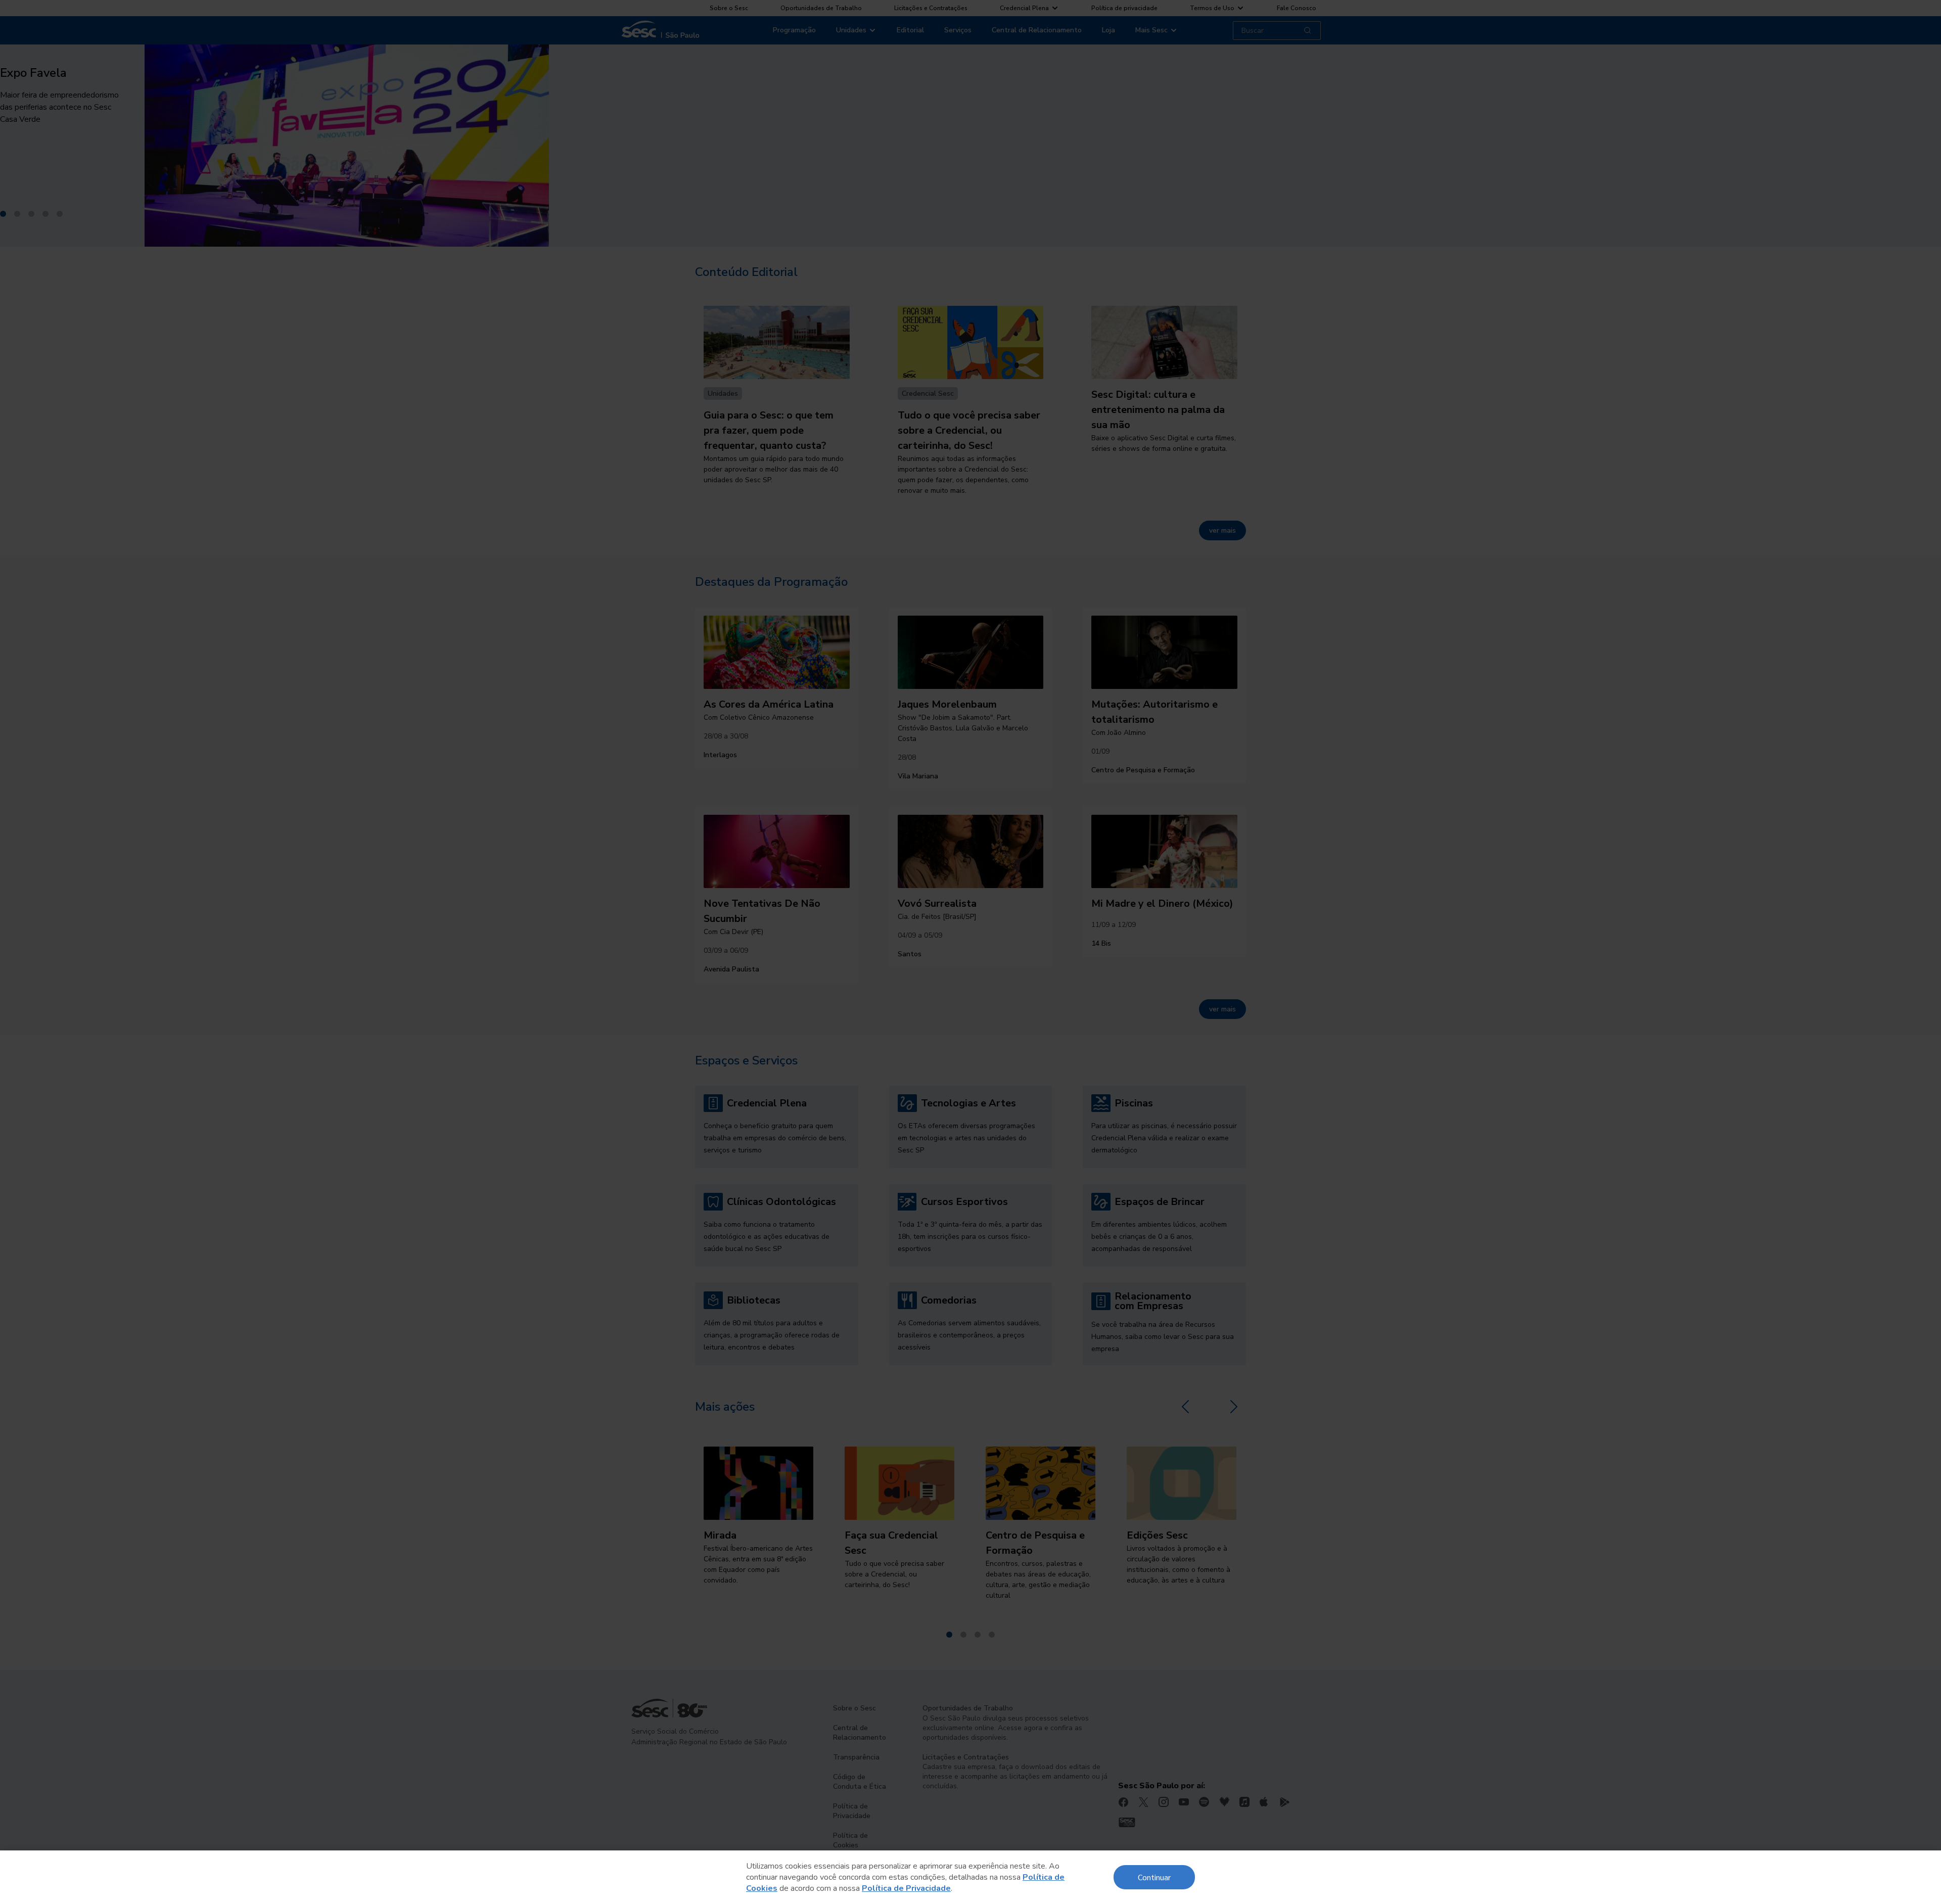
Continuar (1154, 1877)
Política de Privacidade (906, 1888)
